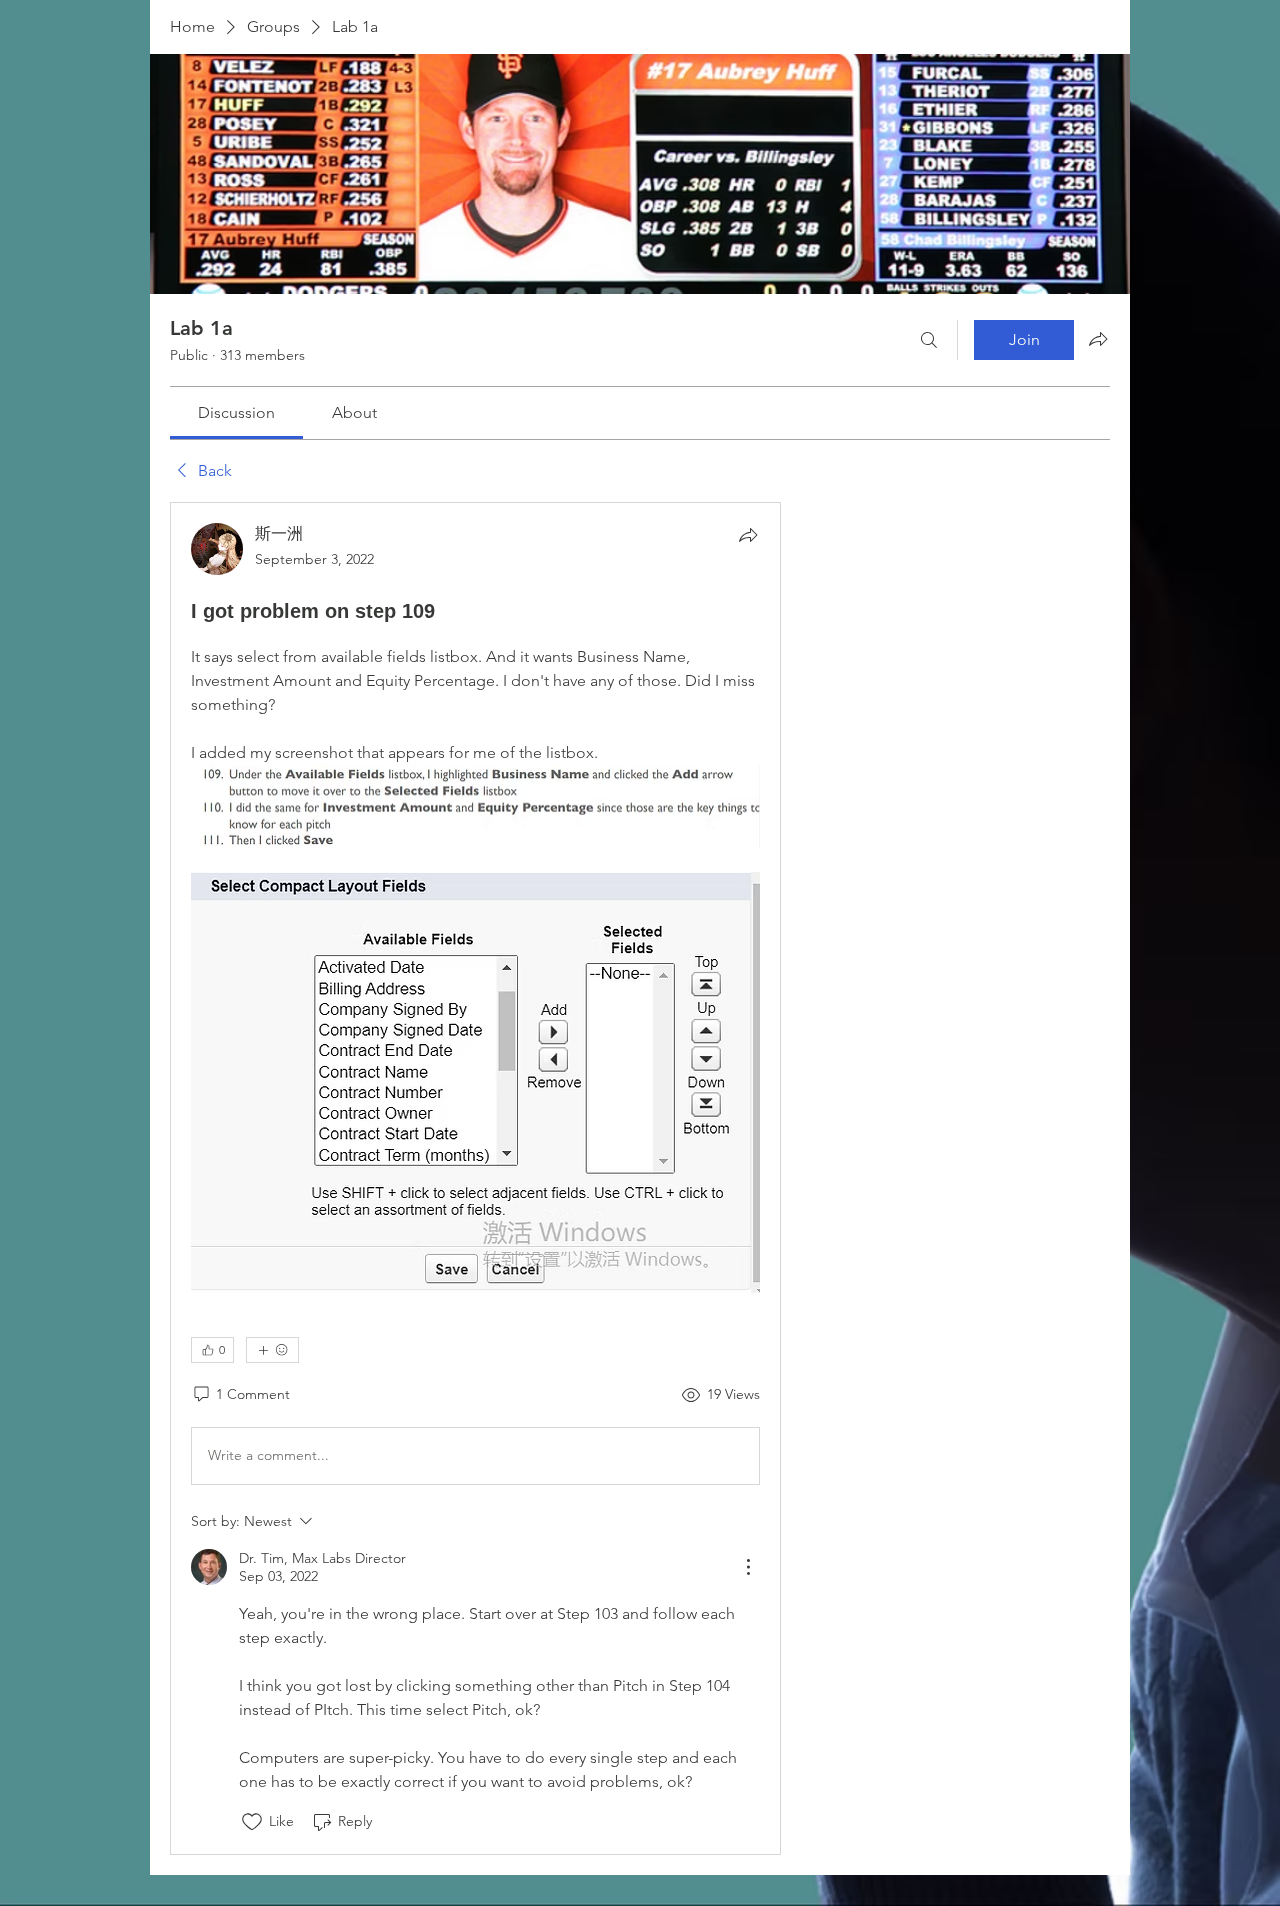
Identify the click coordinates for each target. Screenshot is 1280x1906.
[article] (475, 1178)
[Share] (748, 535)
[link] (236, 412)
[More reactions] (272, 1350)
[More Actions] (748, 1567)
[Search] (929, 340)
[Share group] (1098, 339)
